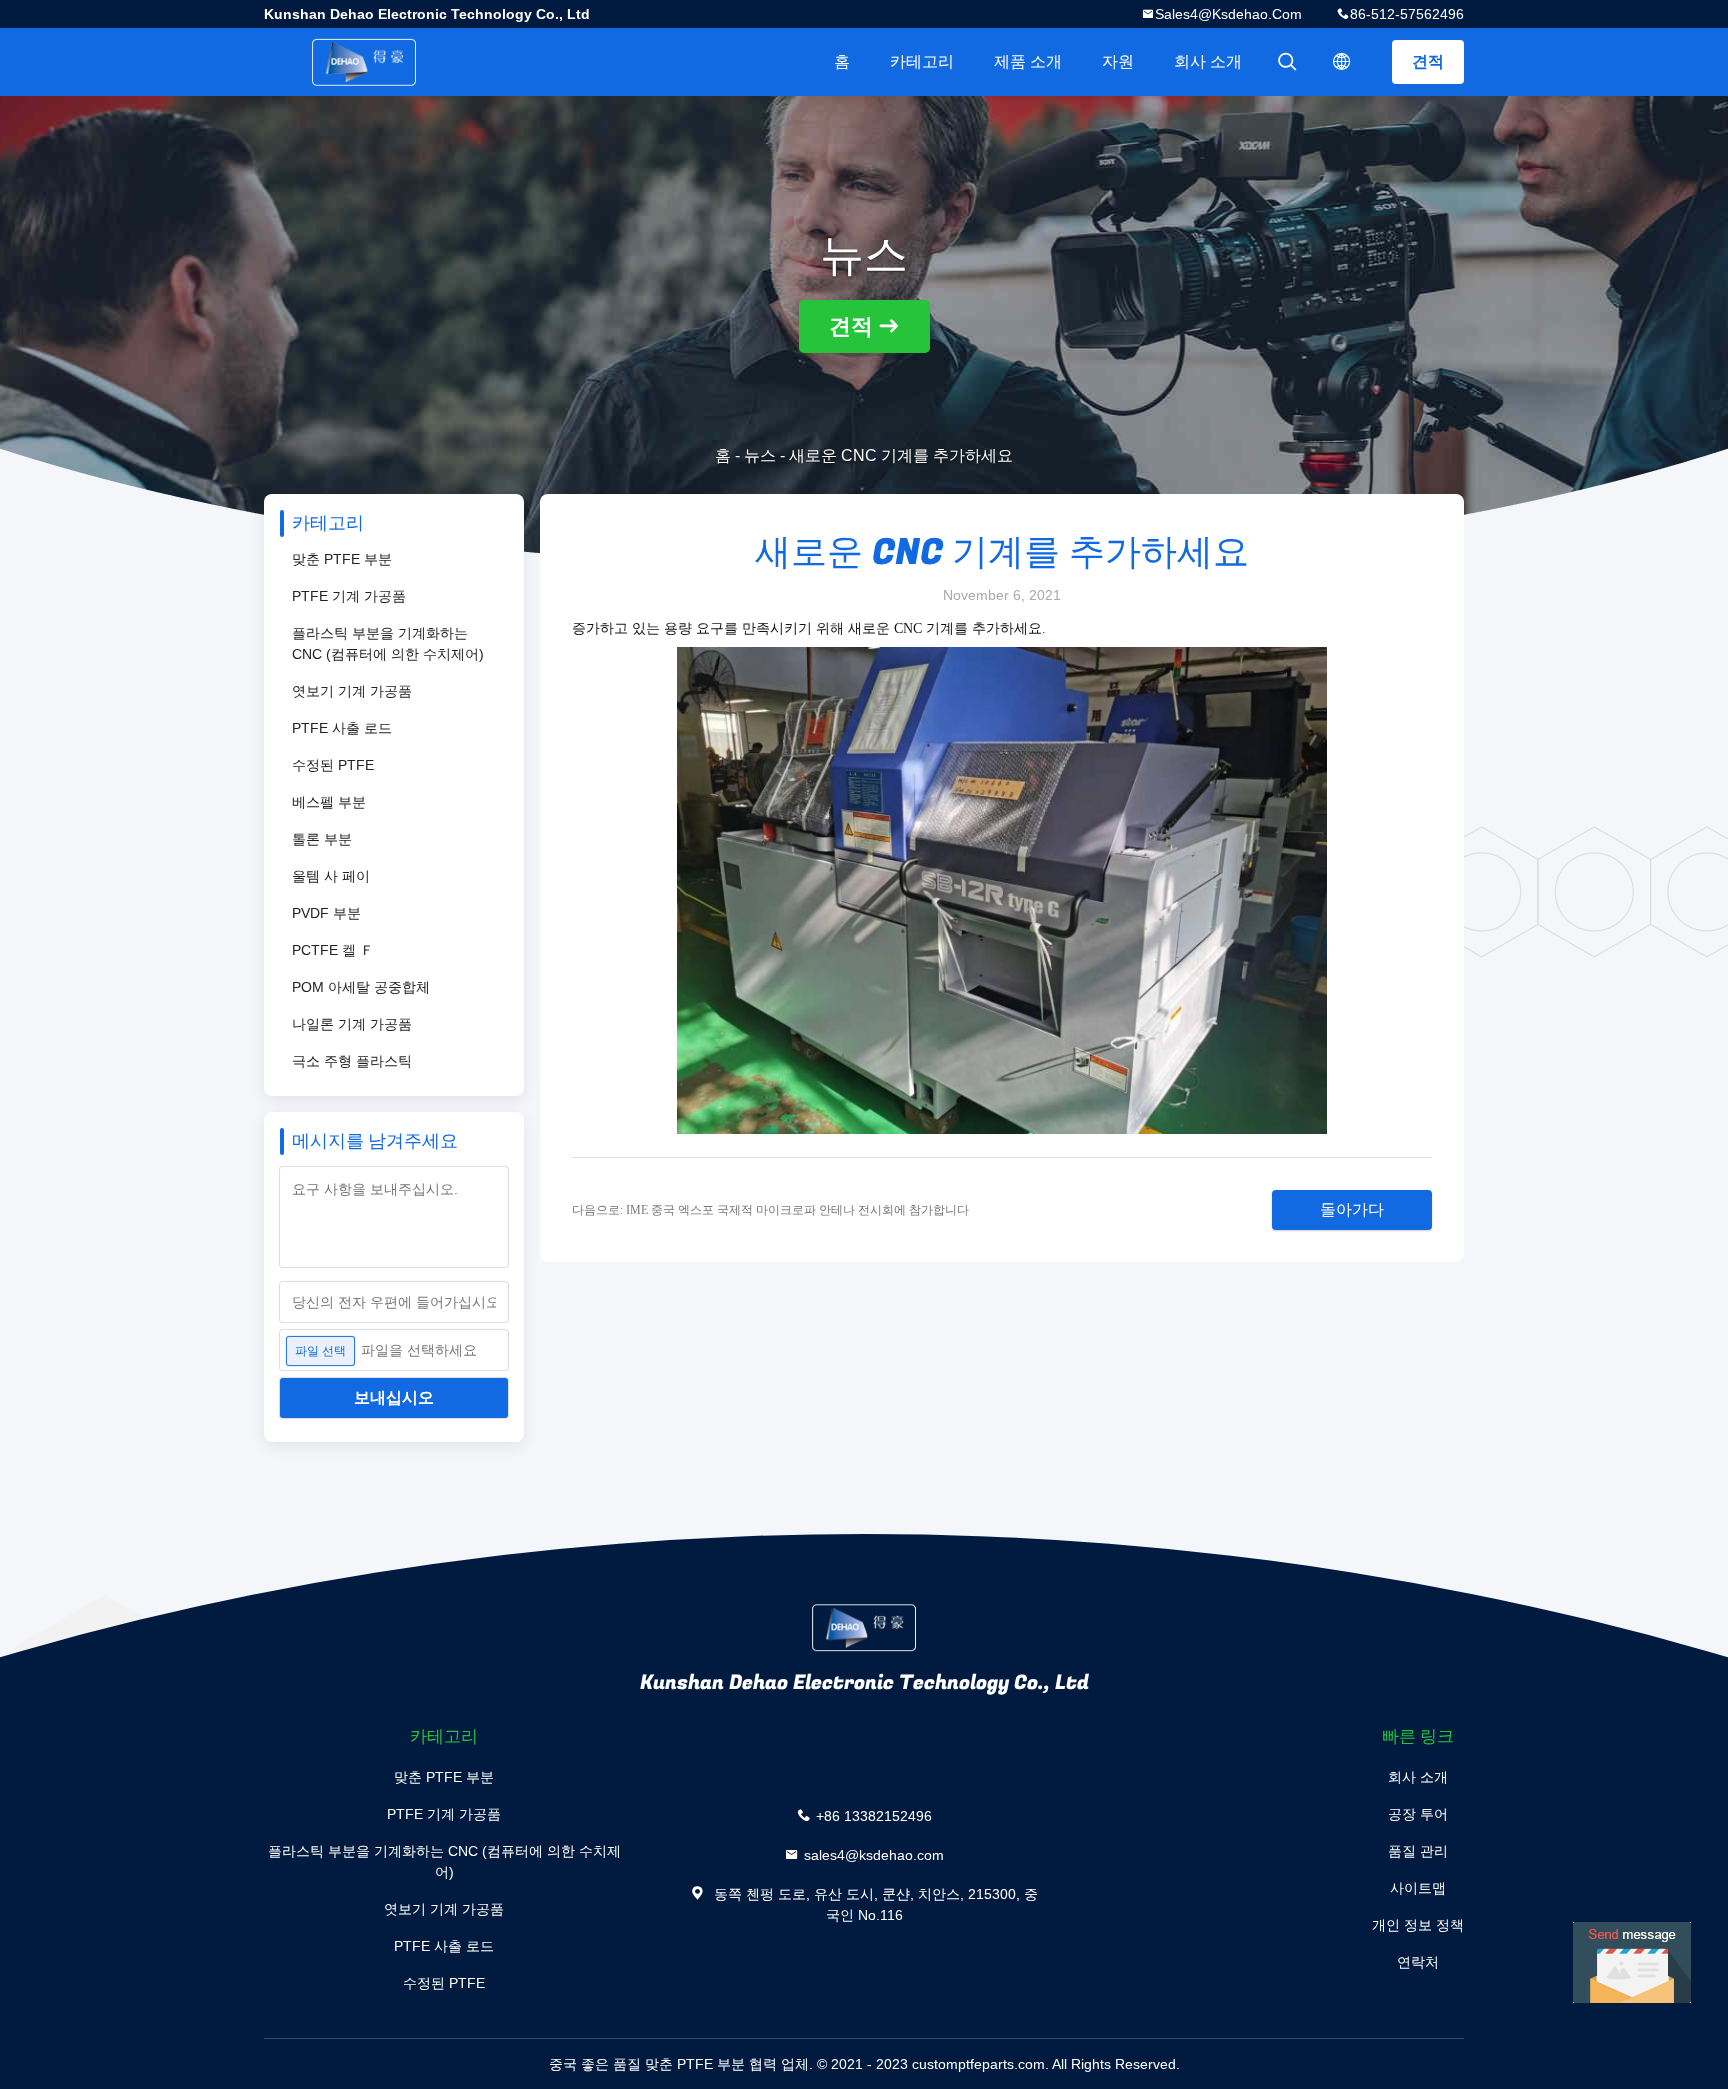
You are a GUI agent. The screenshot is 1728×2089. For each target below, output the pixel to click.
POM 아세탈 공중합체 (361, 987)
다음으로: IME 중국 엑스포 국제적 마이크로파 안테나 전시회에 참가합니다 (770, 1210)
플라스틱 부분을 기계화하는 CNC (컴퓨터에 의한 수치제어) (388, 643)
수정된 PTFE (333, 765)
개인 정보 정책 (1418, 1925)
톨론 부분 (322, 839)
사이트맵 (1418, 1888)
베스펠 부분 (329, 802)
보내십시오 (394, 1397)
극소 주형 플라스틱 (352, 1061)
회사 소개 (1208, 61)
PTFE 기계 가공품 (349, 596)
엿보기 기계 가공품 (352, 691)
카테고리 (922, 61)
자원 (1118, 61)
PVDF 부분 (326, 913)
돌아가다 (1352, 1209)
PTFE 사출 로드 (342, 728)
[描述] (1342, 62)
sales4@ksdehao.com (1228, 14)
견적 (1428, 61)
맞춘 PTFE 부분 (342, 559)
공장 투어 (1418, 1814)
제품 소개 (1028, 61)
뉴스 (760, 455)
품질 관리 (1418, 1851)
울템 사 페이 (331, 876)
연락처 (1418, 1962)
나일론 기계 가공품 (352, 1024)
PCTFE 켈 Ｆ (333, 950)
